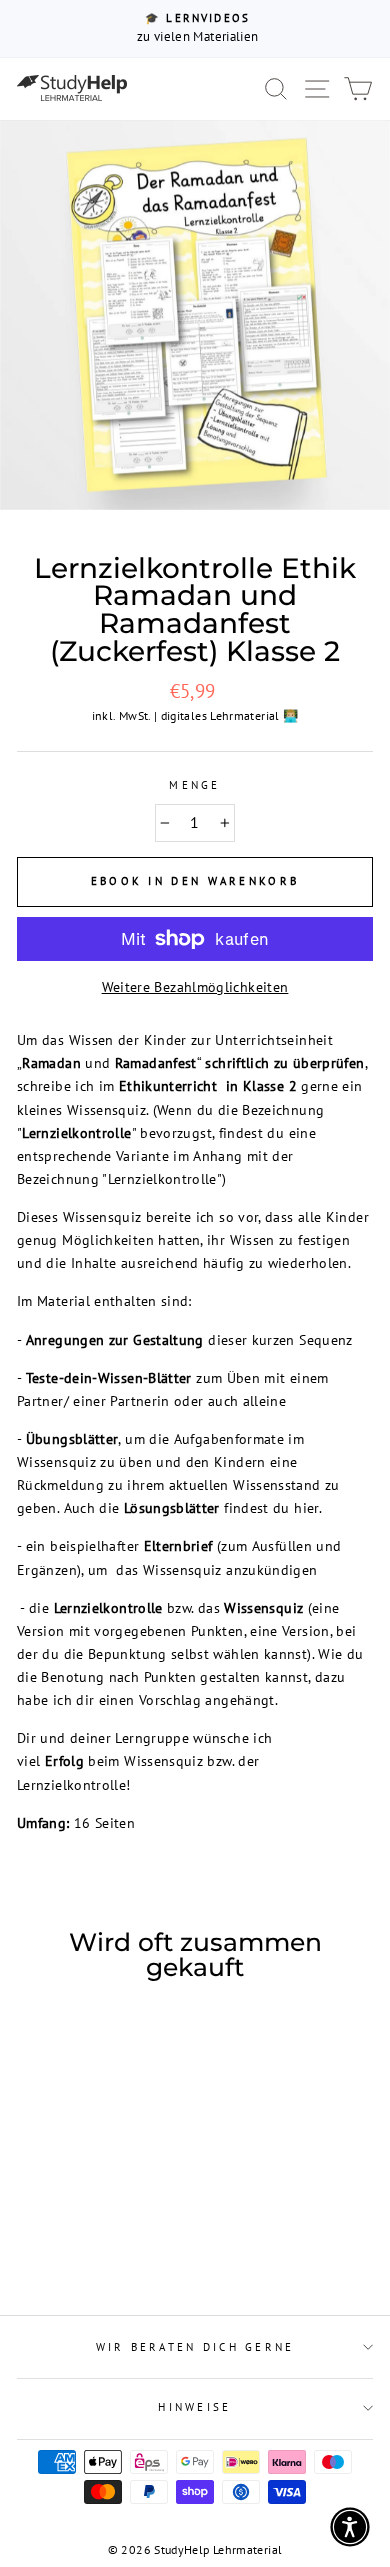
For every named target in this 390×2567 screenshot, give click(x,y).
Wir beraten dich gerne (195, 2347)
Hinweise (194, 2407)
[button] (350, 2527)
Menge (194, 785)
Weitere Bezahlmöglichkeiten (195, 986)
